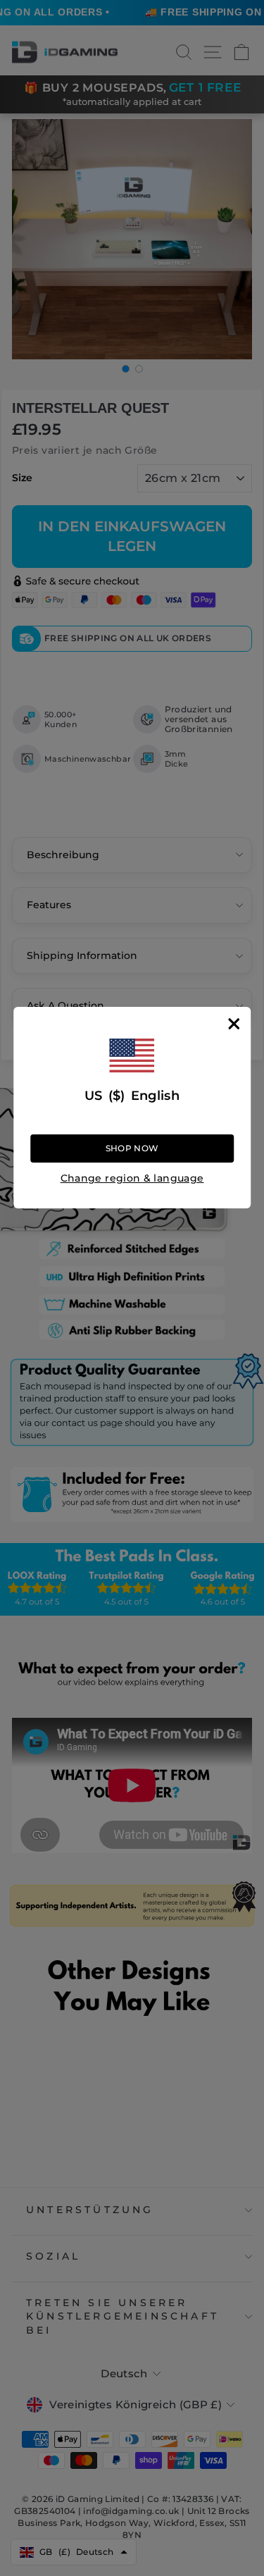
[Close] (234, 1024)
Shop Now (132, 1148)
